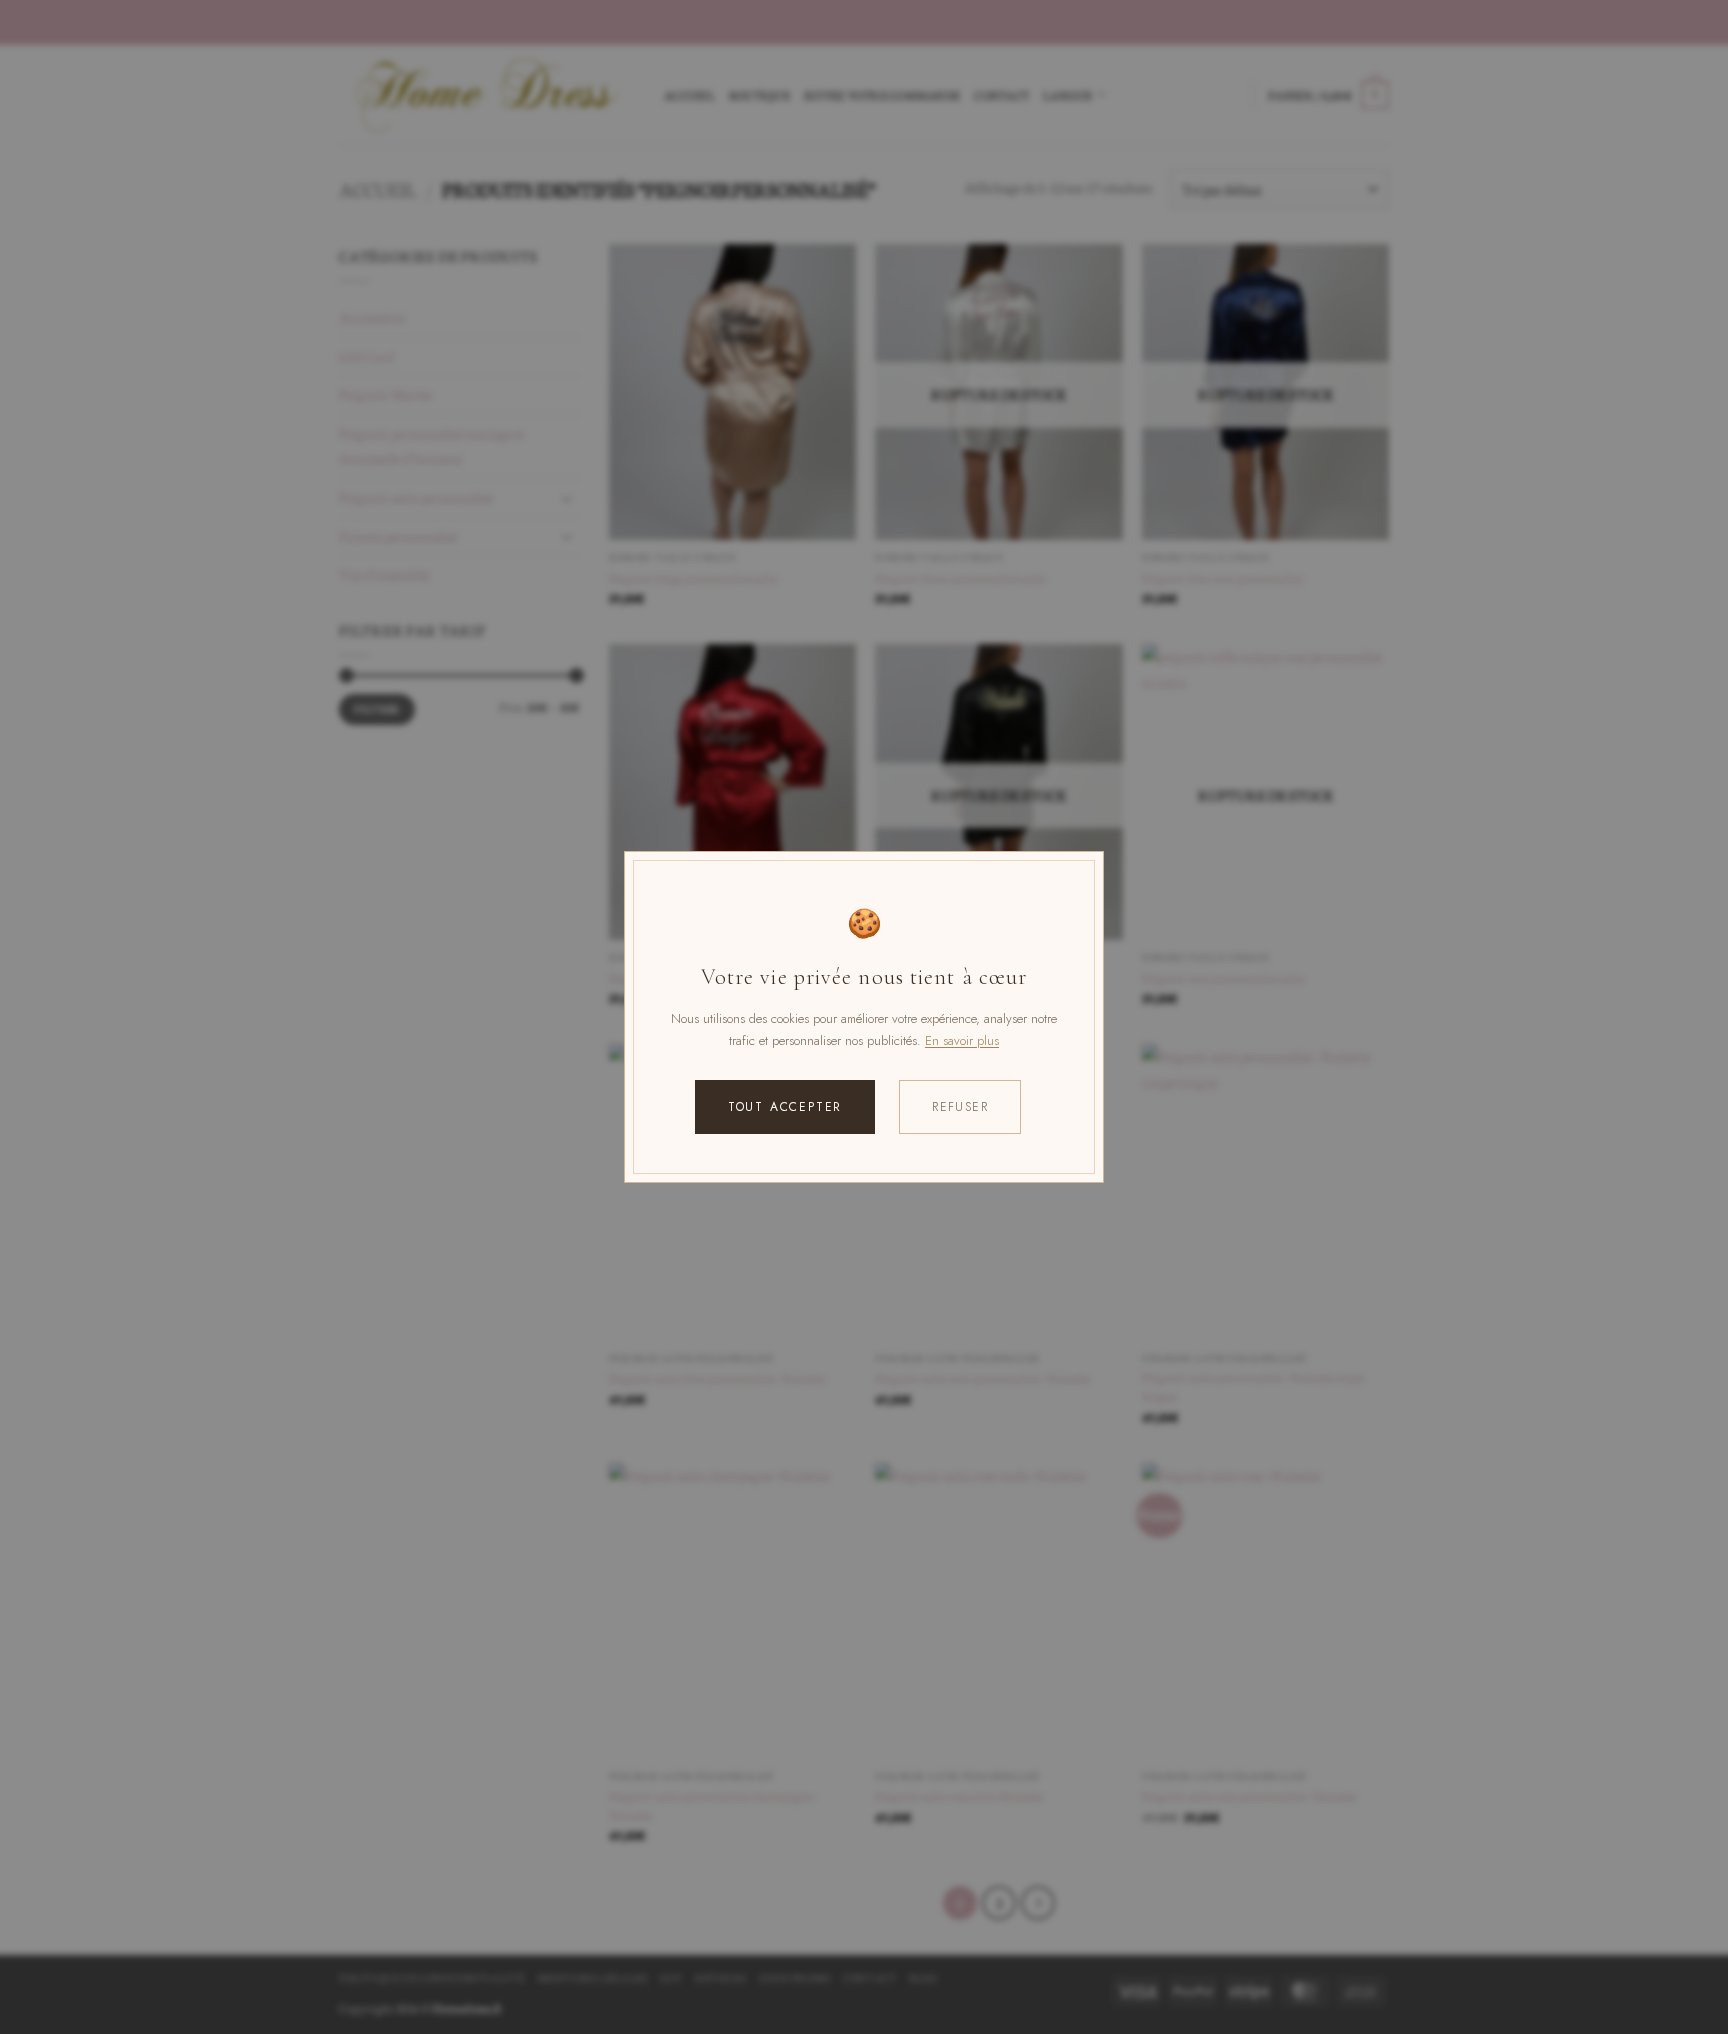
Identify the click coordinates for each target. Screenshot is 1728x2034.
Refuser (960, 1107)
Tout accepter (785, 1107)
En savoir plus (962, 1040)
